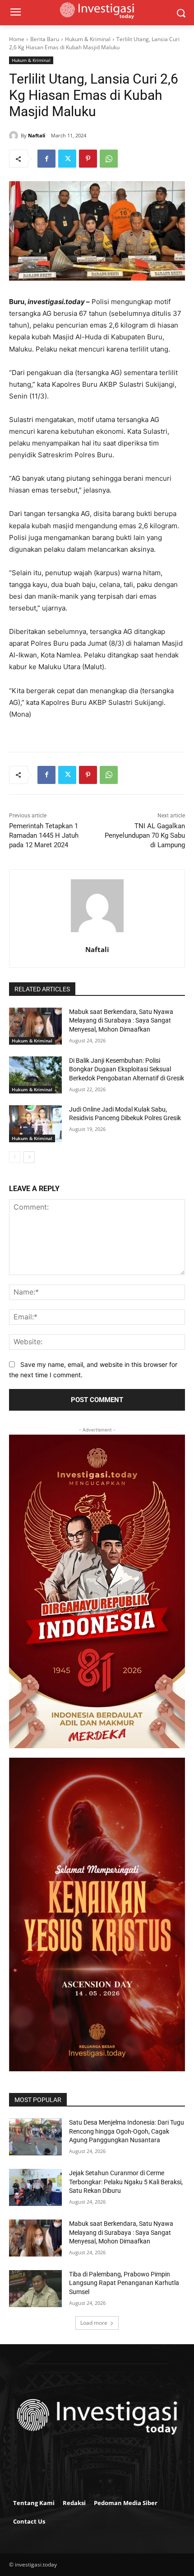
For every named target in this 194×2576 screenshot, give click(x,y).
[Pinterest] (88, 159)
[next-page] (29, 1157)
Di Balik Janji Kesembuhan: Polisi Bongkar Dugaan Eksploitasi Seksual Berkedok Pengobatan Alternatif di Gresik (127, 1069)
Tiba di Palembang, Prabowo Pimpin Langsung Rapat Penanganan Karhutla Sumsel (124, 2283)
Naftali (37, 135)
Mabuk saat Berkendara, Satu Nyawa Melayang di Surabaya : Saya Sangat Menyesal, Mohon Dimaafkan (121, 1021)
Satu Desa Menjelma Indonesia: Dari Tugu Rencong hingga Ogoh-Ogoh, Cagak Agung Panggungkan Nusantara (127, 2131)
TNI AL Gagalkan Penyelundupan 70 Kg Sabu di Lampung (145, 835)
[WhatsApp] (109, 159)
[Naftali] (15, 136)
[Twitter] (67, 159)
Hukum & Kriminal (88, 39)
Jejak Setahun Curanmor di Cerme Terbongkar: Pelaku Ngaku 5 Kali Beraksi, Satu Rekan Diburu (126, 2182)
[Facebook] (46, 159)
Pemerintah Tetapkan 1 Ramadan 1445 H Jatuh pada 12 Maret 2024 (44, 835)
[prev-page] (15, 1157)
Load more (94, 2323)
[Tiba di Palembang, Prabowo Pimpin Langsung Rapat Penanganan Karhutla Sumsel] (35, 2289)
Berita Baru (45, 39)
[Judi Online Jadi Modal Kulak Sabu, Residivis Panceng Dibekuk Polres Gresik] (35, 1124)
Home (17, 39)
